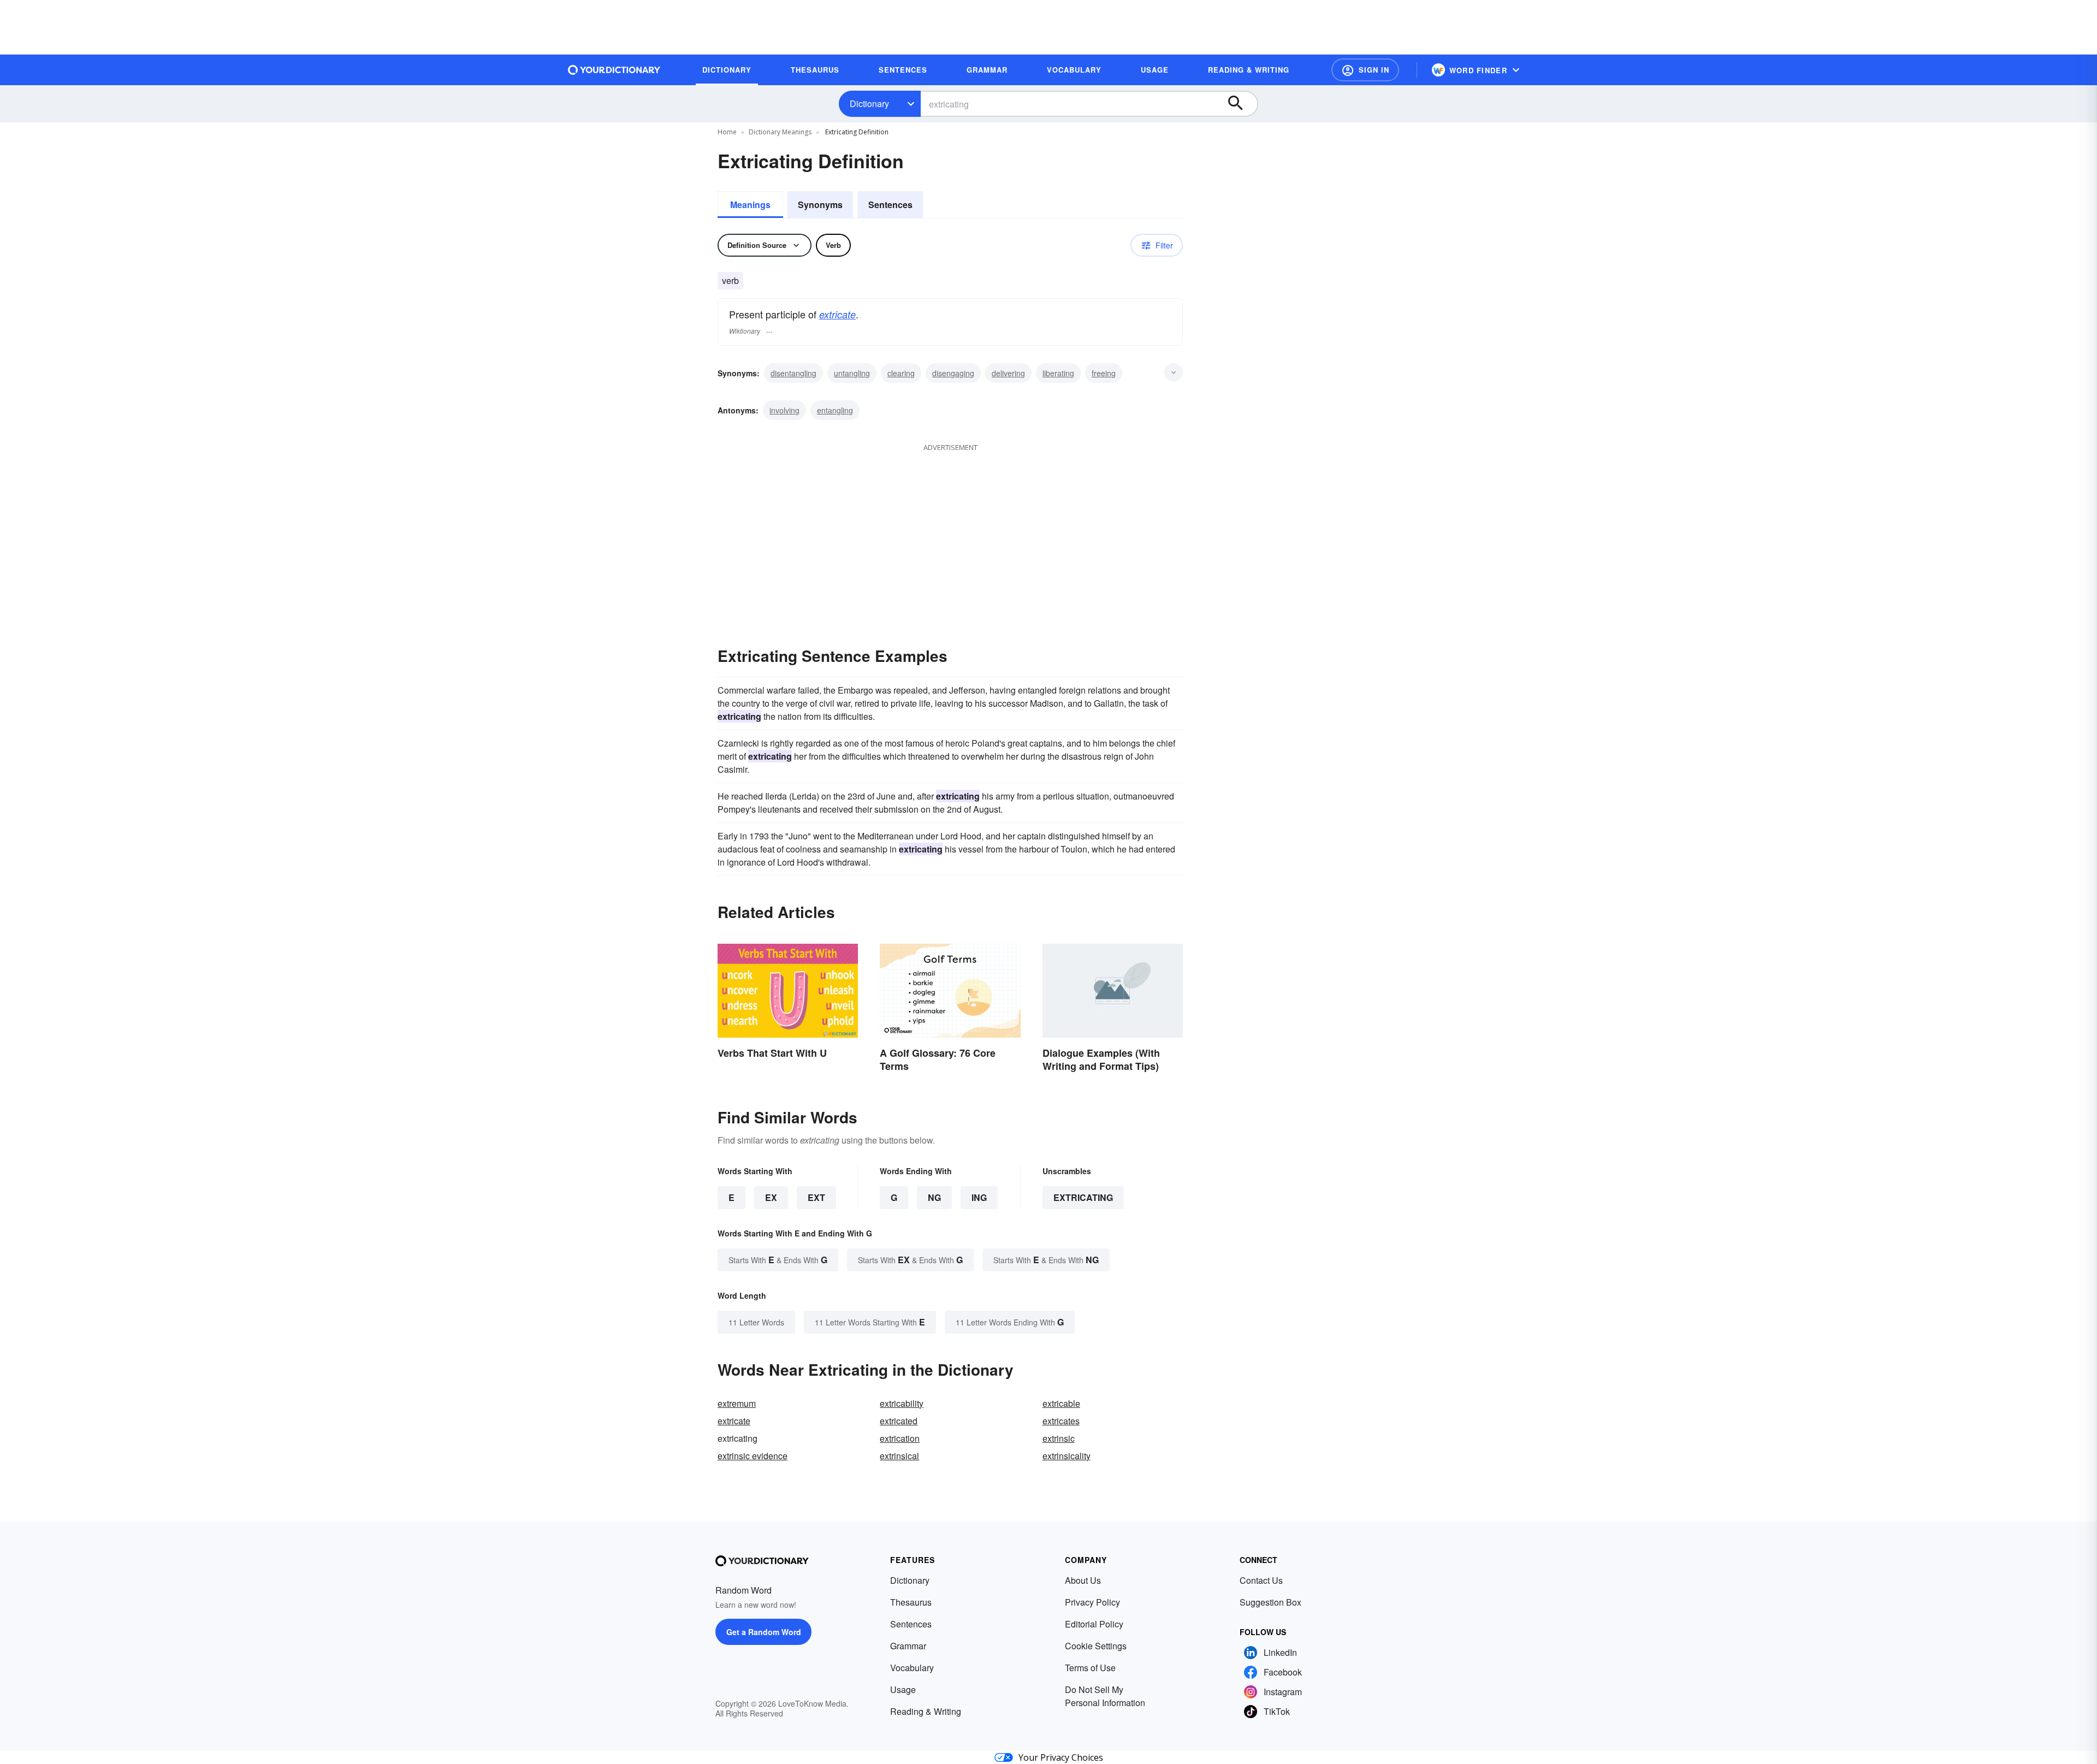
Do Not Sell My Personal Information (1105, 1696)
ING (979, 1197)
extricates (1061, 1421)
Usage (903, 1689)
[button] (1365, 70)
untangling (852, 373)
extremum (737, 1403)
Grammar (908, 1646)
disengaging (953, 373)
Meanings (750, 205)
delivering (1008, 373)
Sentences (890, 205)
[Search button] (1241, 104)
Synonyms (820, 205)
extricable (1061, 1403)
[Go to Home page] (614, 70)
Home (727, 132)
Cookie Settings (1096, 1646)
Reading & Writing (926, 1711)
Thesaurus (911, 1602)
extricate (837, 314)
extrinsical (899, 1456)
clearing (901, 373)
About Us (1083, 1580)
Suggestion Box (1270, 1602)
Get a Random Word (764, 1632)
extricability (902, 1403)
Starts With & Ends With (778, 1260)
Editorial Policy (1094, 1624)
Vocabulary (912, 1668)
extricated (899, 1421)
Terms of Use (1090, 1668)
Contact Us (1261, 1580)
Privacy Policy (1092, 1602)
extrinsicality (1067, 1456)
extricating (1083, 1197)
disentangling (793, 373)
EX (771, 1197)
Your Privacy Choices (1061, 1757)
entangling (835, 410)
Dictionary (869, 103)
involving (784, 410)
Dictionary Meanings (780, 132)
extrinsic (1059, 1438)
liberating (1058, 373)
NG (934, 1197)
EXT (816, 1197)
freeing (1104, 373)
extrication (900, 1438)
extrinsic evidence (753, 1456)
